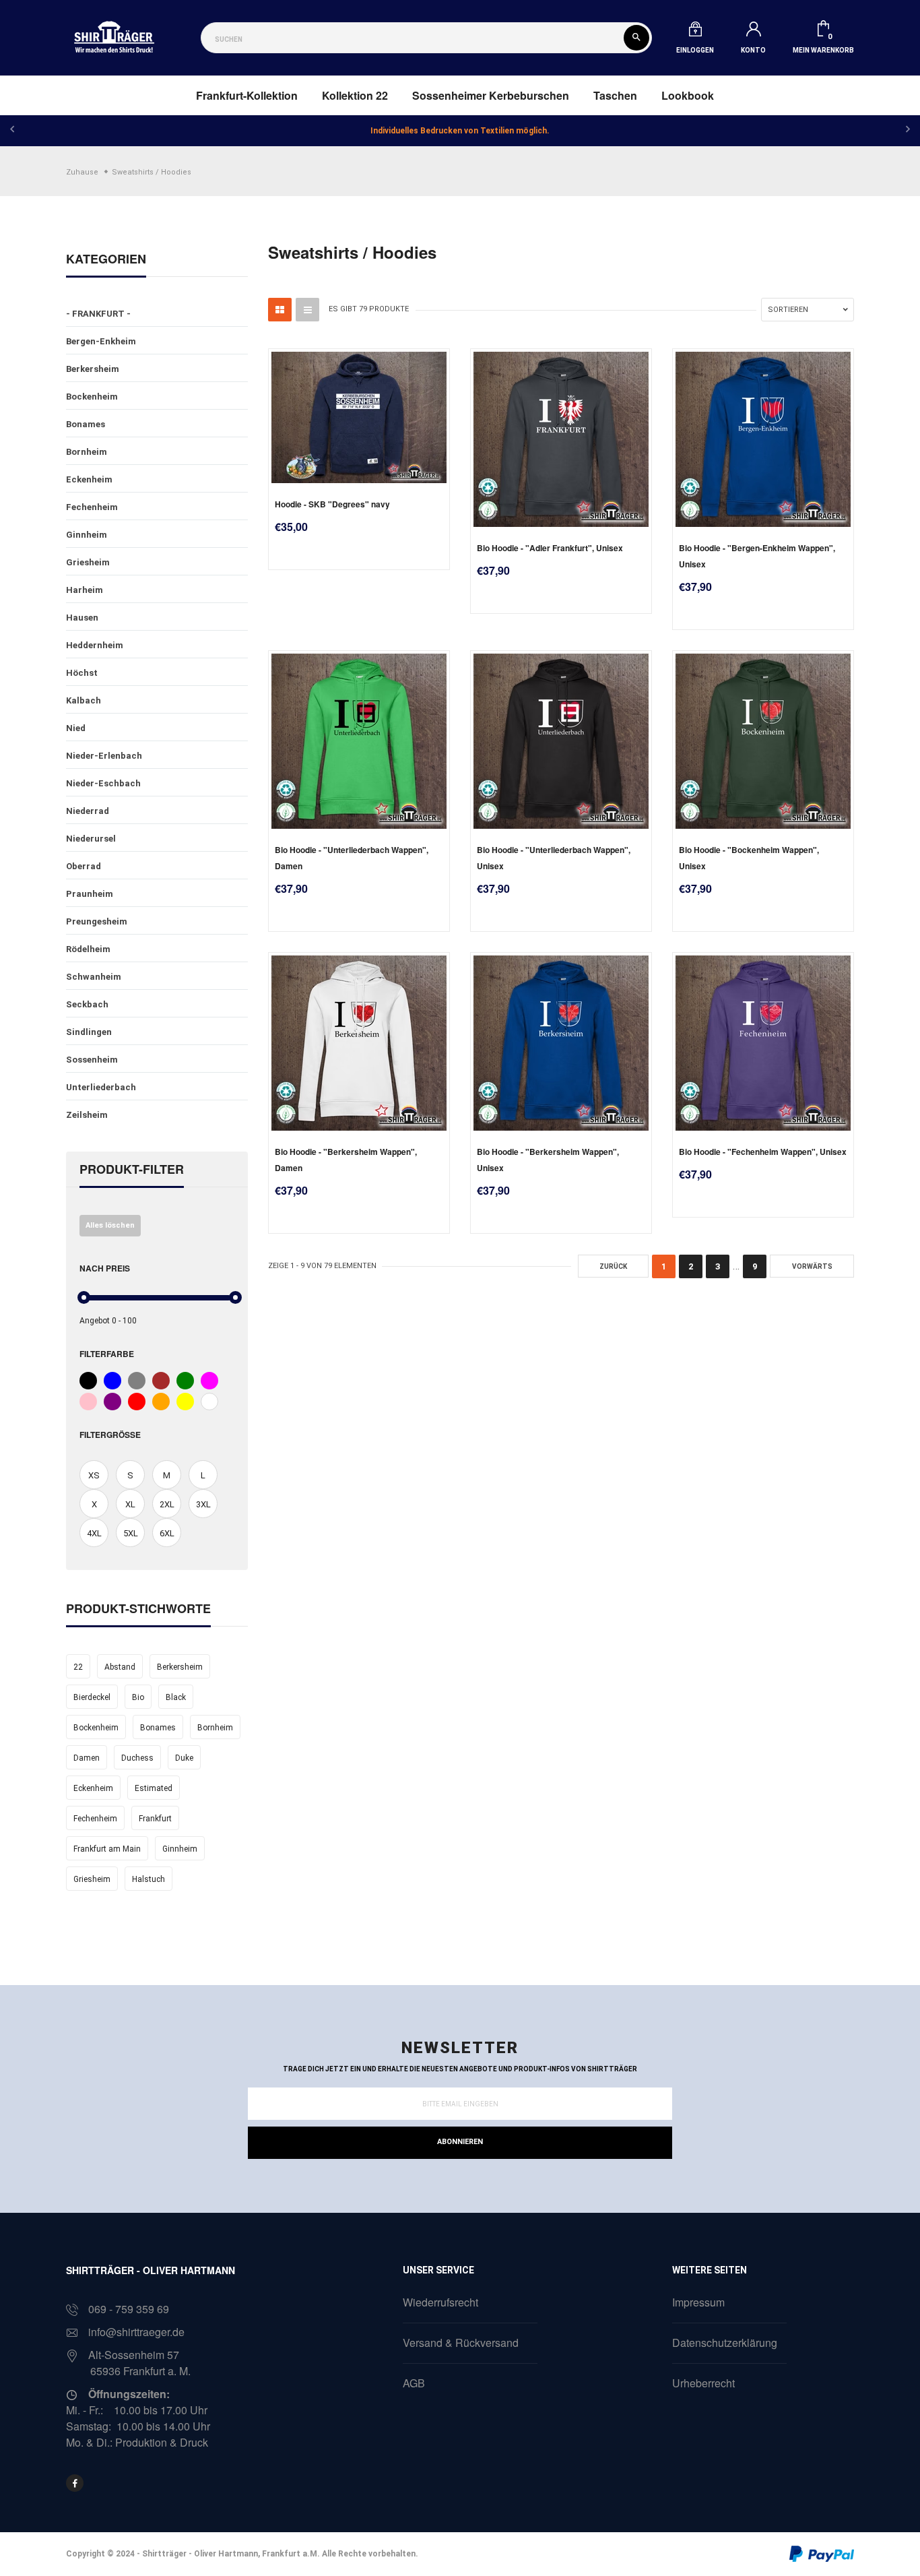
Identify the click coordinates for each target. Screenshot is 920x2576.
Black (176, 1697)
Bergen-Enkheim (101, 341)
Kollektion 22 (355, 95)
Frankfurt (155, 1819)
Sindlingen (89, 1032)
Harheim (85, 590)
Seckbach (87, 1004)
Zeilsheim (87, 1115)
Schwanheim (94, 977)
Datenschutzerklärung (725, 2343)
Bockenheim (92, 397)
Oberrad (84, 866)
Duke (184, 1758)
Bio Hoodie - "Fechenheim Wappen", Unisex (763, 1152)
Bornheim (87, 452)
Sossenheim (92, 1060)
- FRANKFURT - (98, 314)
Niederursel (91, 839)
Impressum (698, 2302)
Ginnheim (87, 535)
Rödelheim (88, 949)
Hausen (82, 618)
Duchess (137, 1758)
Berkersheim (93, 369)
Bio (138, 1697)
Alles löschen (110, 1225)
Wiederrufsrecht (440, 2302)
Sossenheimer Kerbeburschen (491, 95)
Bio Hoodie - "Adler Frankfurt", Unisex (550, 548)
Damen (87, 1758)
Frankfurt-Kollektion (247, 95)
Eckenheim (89, 479)
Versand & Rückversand (461, 2343)
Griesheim (88, 562)
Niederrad (88, 811)
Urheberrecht (703, 2383)
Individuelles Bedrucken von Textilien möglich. (460, 131)
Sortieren (788, 310)
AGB (414, 2383)
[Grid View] (280, 310)
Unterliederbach (101, 1087)
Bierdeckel (92, 1697)
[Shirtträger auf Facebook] (75, 2483)
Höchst (82, 673)
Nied (76, 728)
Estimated (154, 1788)
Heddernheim (95, 645)
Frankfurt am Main (107, 1849)
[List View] (307, 310)
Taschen (615, 95)
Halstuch (149, 1879)
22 (78, 1667)
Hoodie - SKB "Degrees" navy (332, 504)
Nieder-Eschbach (103, 783)
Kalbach (84, 700)
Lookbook (688, 95)
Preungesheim (97, 921)
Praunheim (90, 894)
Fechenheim (92, 507)
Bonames (86, 424)
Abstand (120, 1667)
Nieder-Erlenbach (104, 756)
